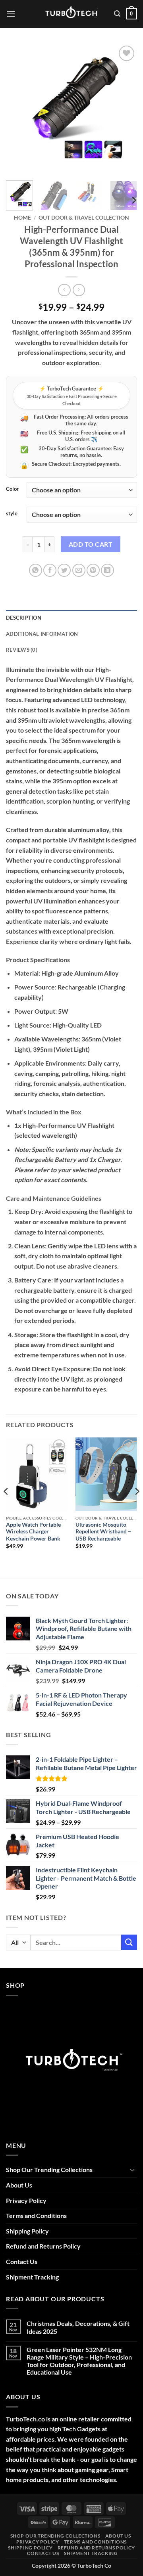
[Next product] (64, 290)
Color (12, 489)
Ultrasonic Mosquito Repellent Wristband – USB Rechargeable (103, 1532)
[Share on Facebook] (50, 570)
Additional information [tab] (42, 634)
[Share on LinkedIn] (107, 570)
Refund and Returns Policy (43, 2246)
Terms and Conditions (36, 2215)
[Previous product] (79, 290)
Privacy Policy (26, 2200)
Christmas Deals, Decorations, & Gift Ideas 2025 (78, 2327)
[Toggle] (132, 2170)
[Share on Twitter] (64, 570)
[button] (11, 14)
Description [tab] (24, 618)
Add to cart (91, 544)
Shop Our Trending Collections (49, 2169)
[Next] (124, 109)
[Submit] (129, 1942)
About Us (19, 2185)
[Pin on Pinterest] (93, 570)
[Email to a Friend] (79, 570)
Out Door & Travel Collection (84, 218)
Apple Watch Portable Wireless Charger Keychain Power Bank (33, 1532)
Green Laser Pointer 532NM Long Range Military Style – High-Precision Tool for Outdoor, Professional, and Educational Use (79, 2361)
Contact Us (22, 2261)
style (12, 514)
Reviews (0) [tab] (22, 650)
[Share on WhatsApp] (36, 570)
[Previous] (19, 109)
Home (22, 218)
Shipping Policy (27, 2231)
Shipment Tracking (32, 2277)
